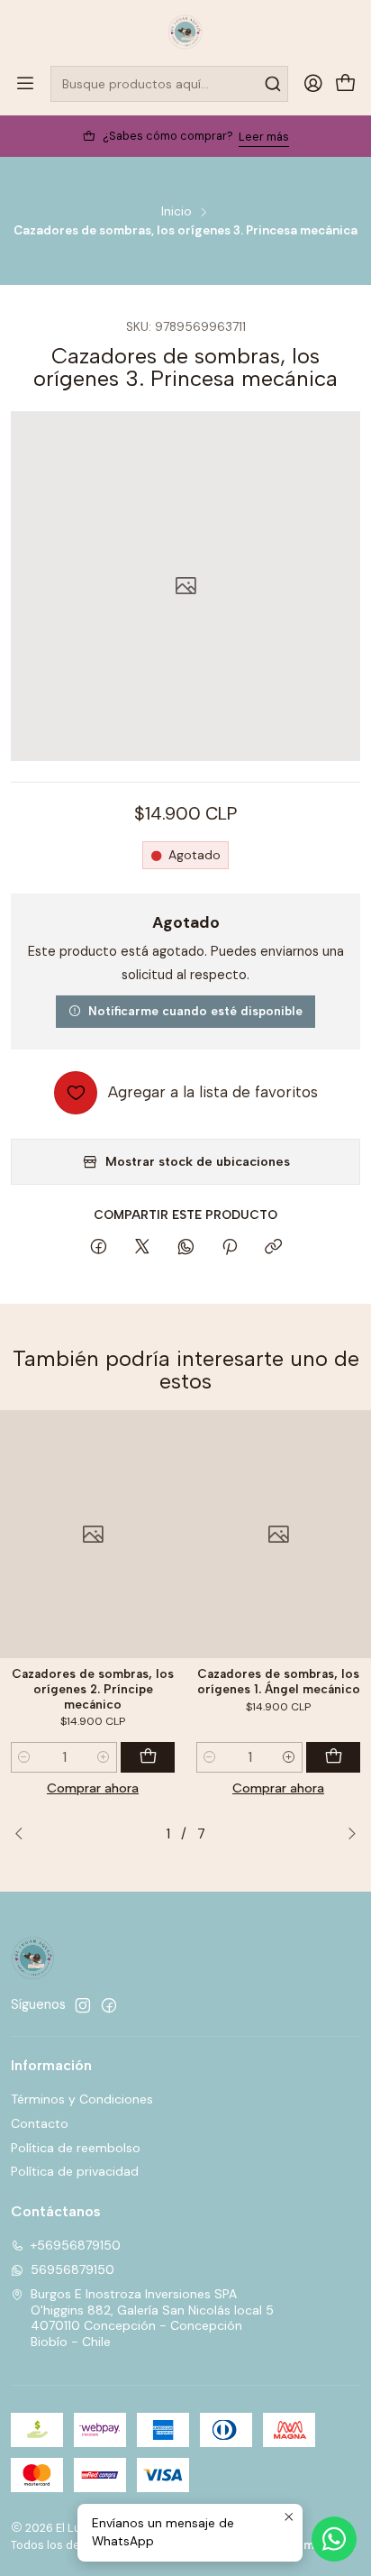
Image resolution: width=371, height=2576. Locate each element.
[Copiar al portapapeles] (273, 1248)
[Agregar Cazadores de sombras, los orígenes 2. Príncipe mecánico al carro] (148, 1757)
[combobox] (169, 84)
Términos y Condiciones (82, 2099)
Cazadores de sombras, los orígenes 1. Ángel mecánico (279, 1681)
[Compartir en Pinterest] (230, 1248)
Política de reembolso (76, 2148)
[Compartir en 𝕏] (142, 1248)
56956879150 (72, 2269)
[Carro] (346, 84)
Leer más (264, 137)
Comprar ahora (93, 1788)
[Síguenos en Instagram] (83, 2005)
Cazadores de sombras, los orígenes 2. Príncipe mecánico (93, 1689)
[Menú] (25, 84)
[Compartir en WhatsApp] (186, 1248)
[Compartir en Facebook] (99, 1248)
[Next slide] (347, 1835)
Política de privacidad (75, 2171)
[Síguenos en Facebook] (109, 2005)
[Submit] (273, 84)
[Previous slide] (24, 1835)
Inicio (176, 212)
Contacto (40, 2123)
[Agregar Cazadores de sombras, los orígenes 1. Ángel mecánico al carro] (333, 1757)
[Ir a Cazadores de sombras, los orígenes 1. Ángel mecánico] (278, 1534)
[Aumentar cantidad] (104, 1757)
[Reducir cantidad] (24, 1757)
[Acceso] (313, 84)
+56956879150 (76, 2245)
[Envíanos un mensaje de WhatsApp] (334, 2539)
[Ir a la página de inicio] (185, 32)
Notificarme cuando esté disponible (195, 1011)
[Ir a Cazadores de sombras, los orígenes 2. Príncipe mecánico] (93, 1534)
